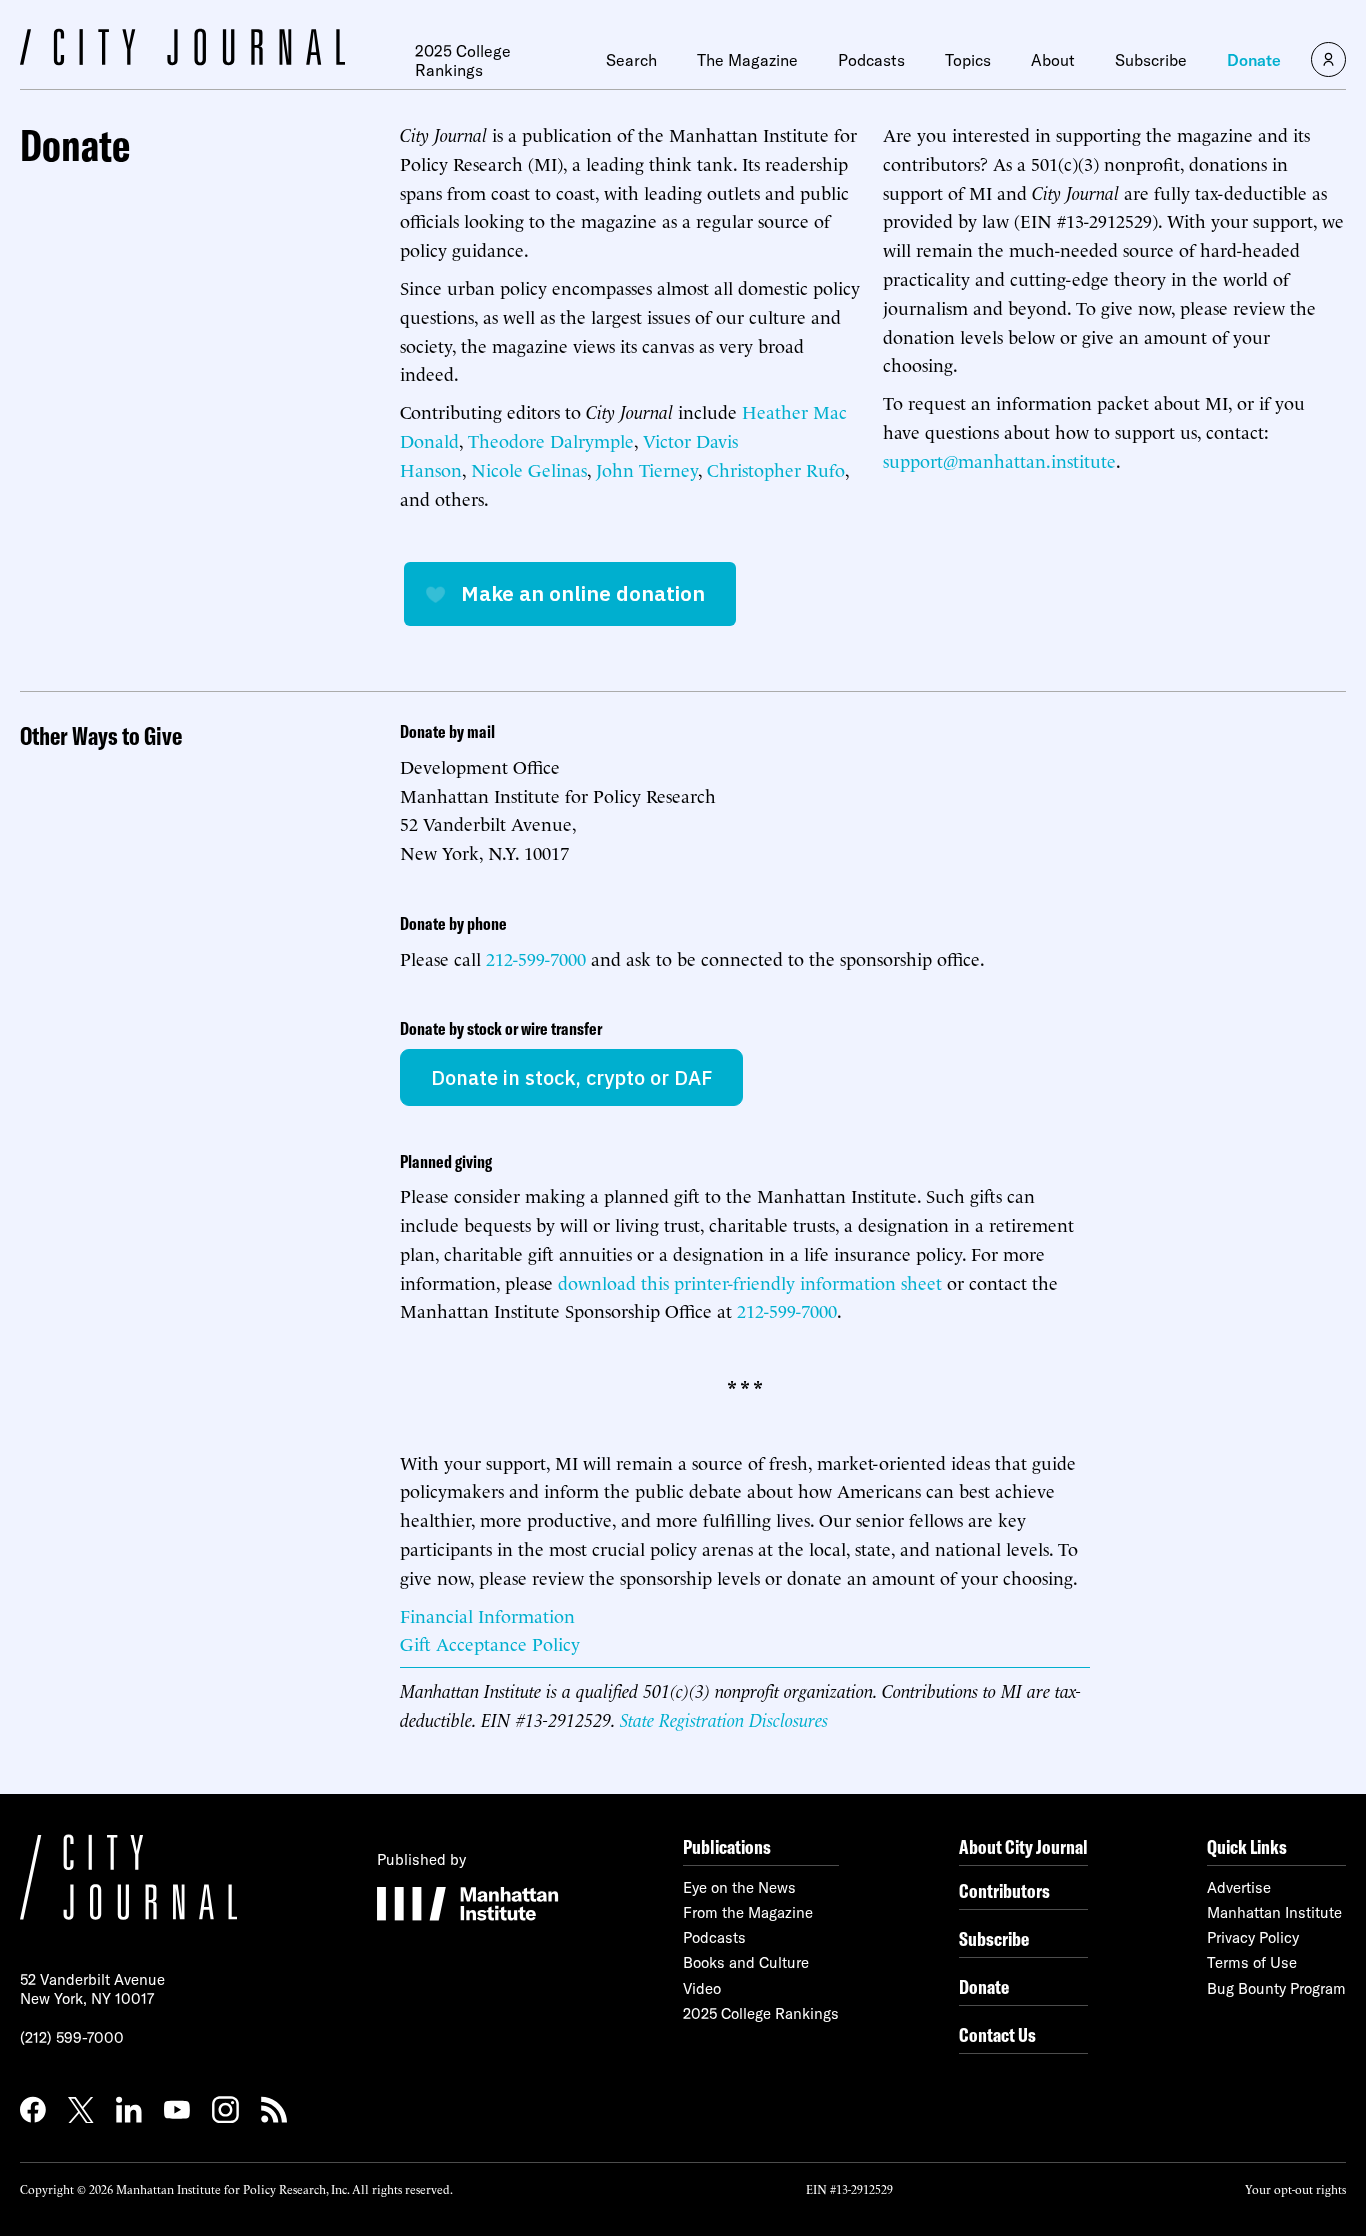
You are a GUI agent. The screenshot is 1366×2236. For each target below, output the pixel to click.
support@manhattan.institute (999, 459)
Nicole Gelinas (529, 468)
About (1053, 60)
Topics (968, 60)
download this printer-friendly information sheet (750, 1281)
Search (631, 60)
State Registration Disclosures (724, 1718)
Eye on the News (739, 1887)
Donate (1254, 60)
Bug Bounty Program (1276, 1988)
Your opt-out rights (1295, 2188)
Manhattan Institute (1274, 1912)
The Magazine (747, 60)
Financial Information (487, 1614)
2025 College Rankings (463, 60)
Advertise (1239, 1887)
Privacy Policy (1253, 1937)
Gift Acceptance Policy (490, 1642)
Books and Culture (746, 1962)
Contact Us (997, 2034)
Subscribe (1151, 60)
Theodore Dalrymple (551, 439)
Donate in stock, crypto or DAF (571, 1077)
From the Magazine (748, 1912)
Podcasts (871, 60)
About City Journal (1023, 1846)
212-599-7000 (536, 957)
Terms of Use (1252, 1962)
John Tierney (647, 468)
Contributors (1004, 1890)
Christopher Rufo (776, 468)
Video (702, 1988)
